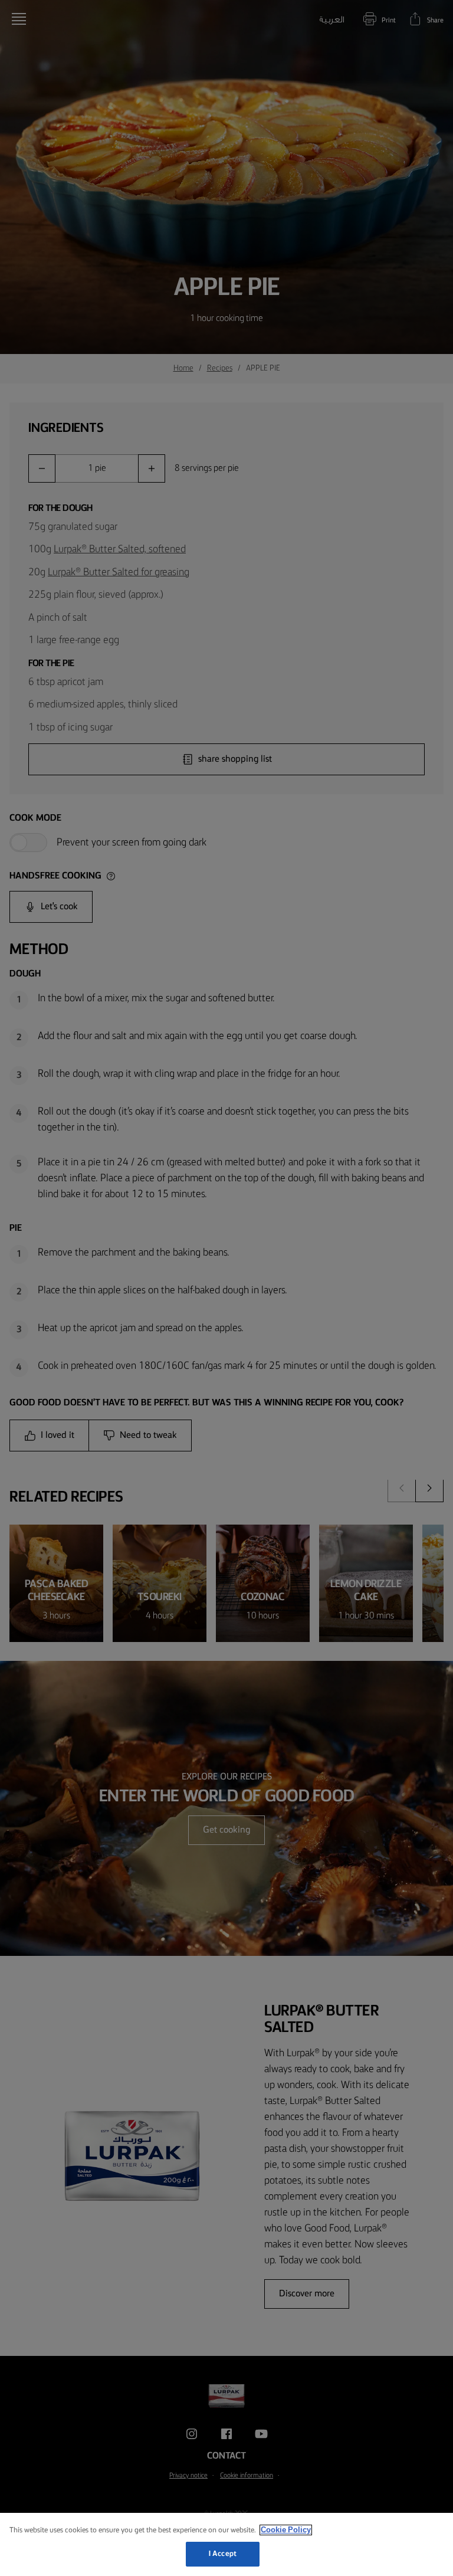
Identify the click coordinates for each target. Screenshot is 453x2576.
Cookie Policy (286, 2530)
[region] (226, 2544)
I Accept (223, 2554)
